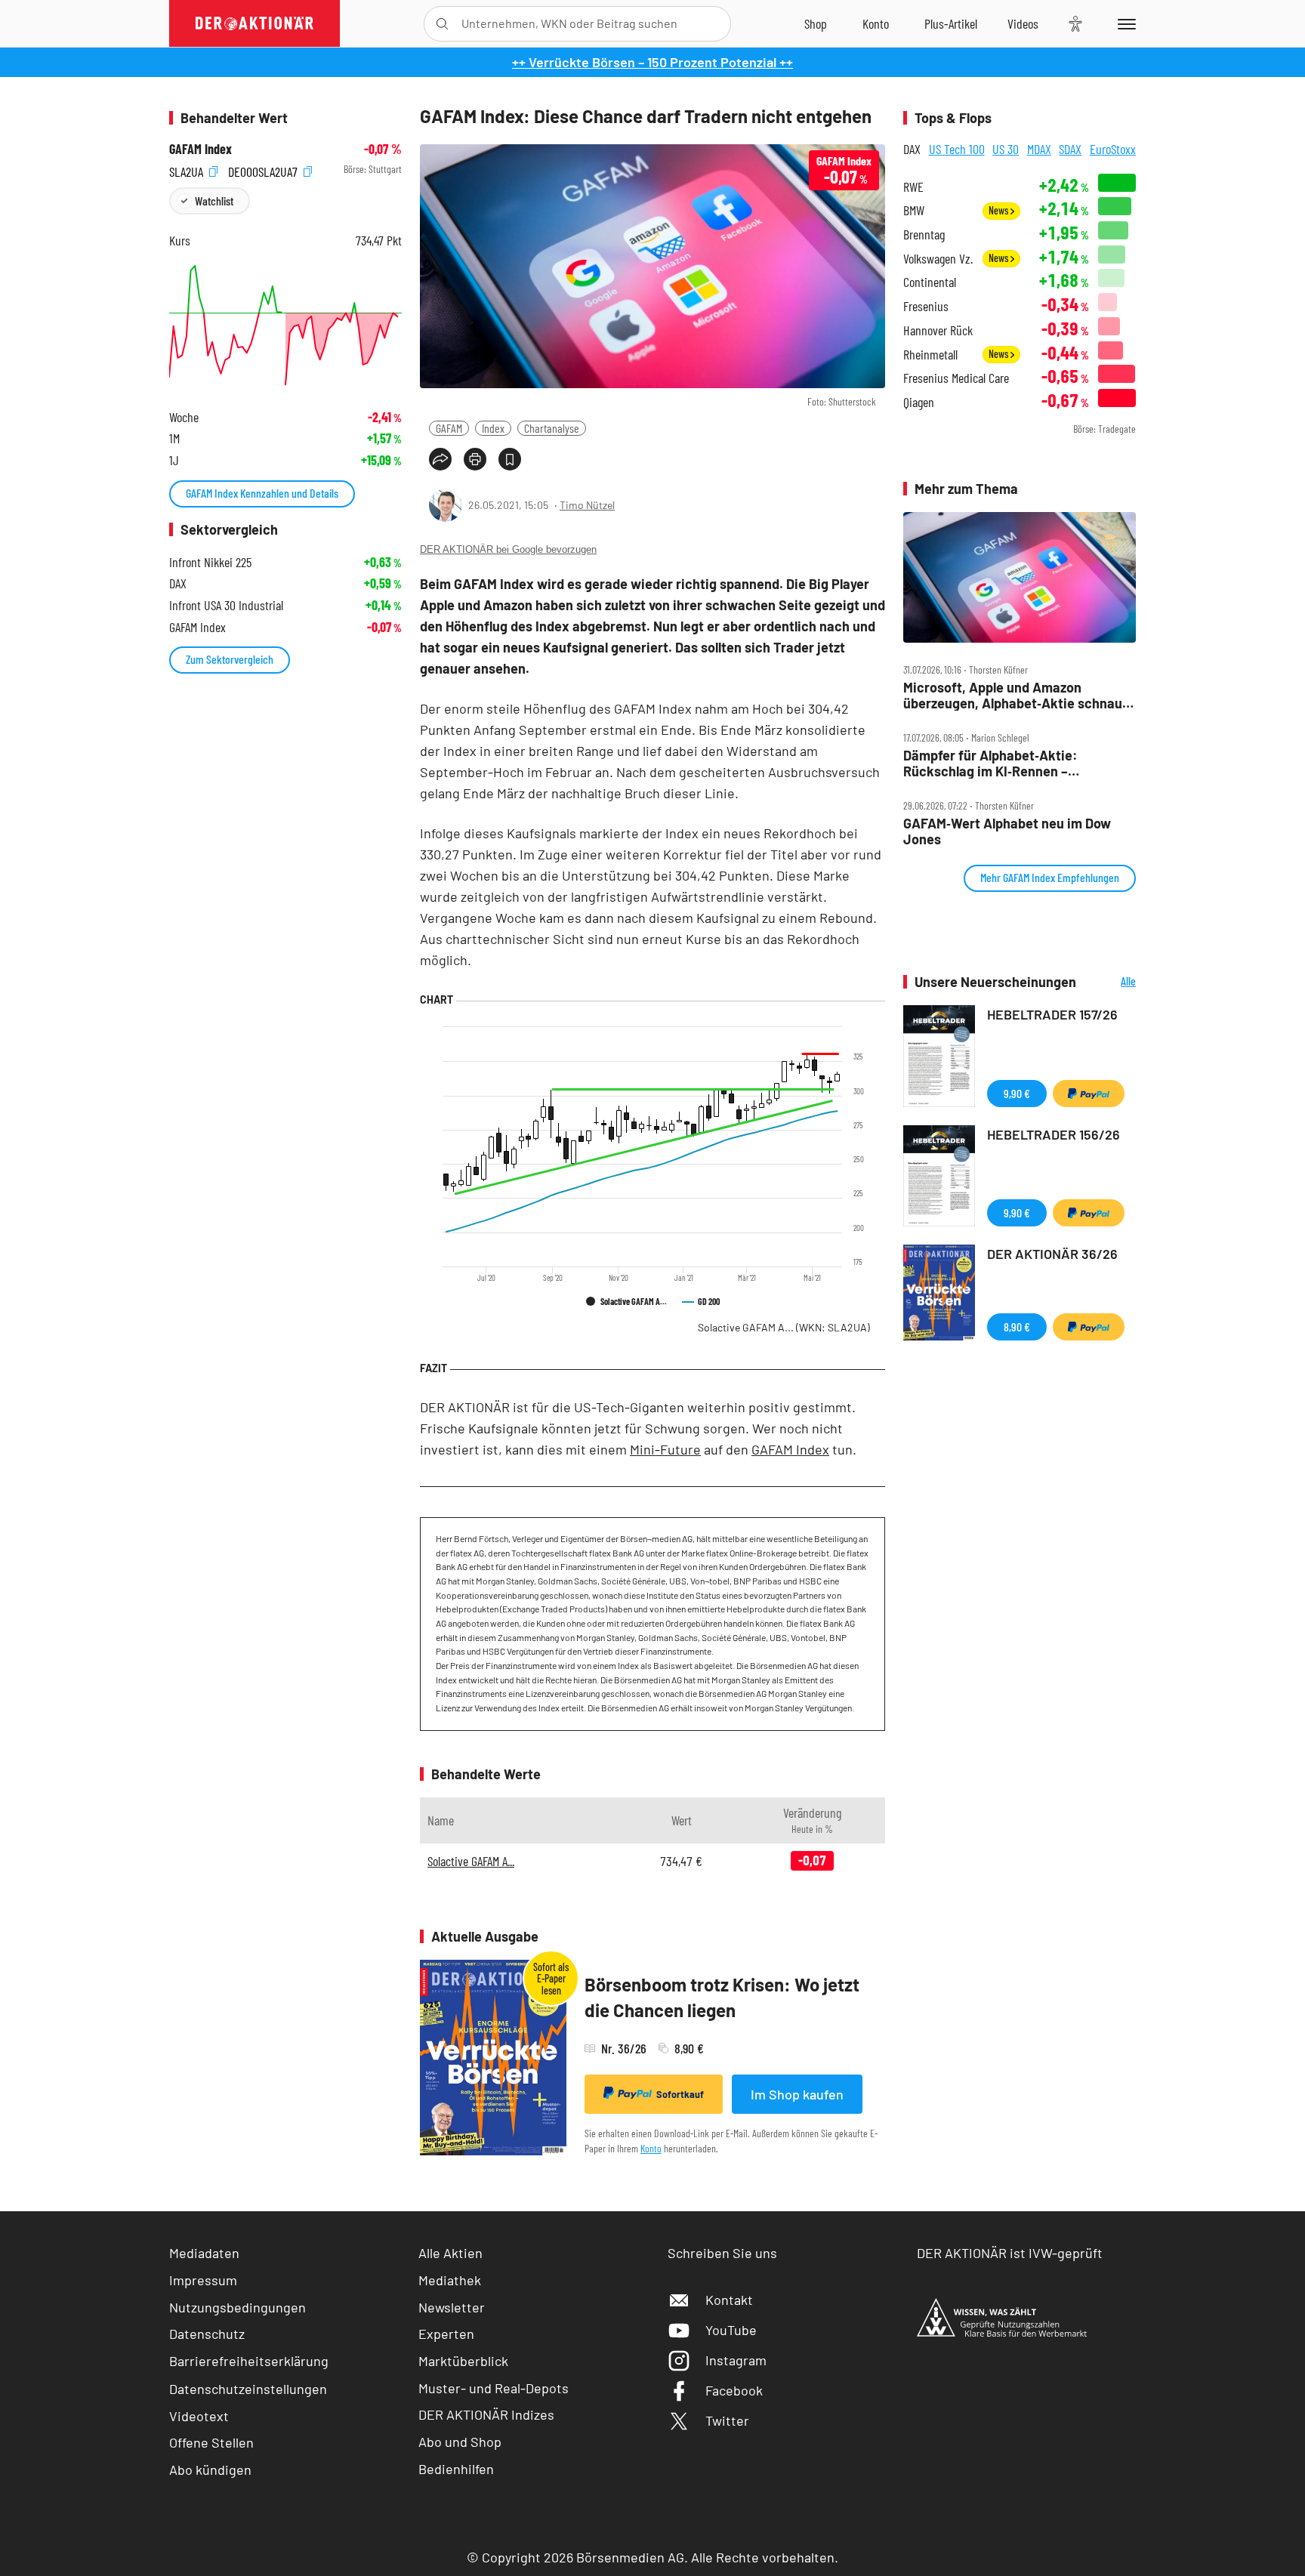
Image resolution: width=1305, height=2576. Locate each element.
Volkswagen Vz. (938, 259)
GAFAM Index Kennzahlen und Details (262, 493)
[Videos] (1023, 23)
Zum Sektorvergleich (230, 659)
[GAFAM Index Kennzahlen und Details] (285, 325)
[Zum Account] (876, 23)
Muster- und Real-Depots (494, 2388)
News (1000, 210)
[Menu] (1124, 23)
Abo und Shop (460, 2442)
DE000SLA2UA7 (264, 170)
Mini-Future (665, 1449)
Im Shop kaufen (797, 2094)
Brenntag (924, 234)
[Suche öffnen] (442, 24)
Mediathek (450, 2280)
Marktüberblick (463, 2361)
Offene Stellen (211, 2442)
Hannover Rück (938, 330)
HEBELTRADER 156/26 (1054, 1134)
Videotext (199, 2416)
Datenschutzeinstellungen (248, 2389)
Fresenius (926, 306)
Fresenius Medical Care (956, 378)
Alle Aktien (450, 2253)
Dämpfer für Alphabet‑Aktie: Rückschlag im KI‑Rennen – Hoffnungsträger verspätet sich (1000, 763)
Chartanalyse (552, 428)
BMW (914, 210)
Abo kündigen (210, 2470)
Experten (446, 2334)
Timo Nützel (587, 505)
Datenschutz (207, 2334)
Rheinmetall (930, 355)
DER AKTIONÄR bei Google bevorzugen (508, 549)
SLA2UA (188, 170)
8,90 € (1017, 1327)
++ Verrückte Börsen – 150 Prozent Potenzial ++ (652, 62)
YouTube (731, 2330)
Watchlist (214, 201)
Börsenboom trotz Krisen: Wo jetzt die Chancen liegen (722, 1997)
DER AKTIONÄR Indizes (486, 2414)
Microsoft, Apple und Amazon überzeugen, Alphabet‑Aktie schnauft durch (1018, 695)
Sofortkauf (680, 2094)
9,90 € (1017, 1093)
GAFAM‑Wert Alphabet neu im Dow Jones (1007, 831)
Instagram (736, 2360)
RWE (913, 187)
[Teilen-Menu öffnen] (440, 459)
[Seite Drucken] (475, 459)
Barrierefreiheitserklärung (249, 2361)
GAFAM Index (790, 1449)
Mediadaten (204, 2253)
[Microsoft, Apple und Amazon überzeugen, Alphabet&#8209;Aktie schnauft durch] (1020, 578)
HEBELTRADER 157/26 (1052, 1014)
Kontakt (729, 2300)
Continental (930, 282)
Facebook (734, 2390)
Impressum (203, 2280)
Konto (651, 2148)
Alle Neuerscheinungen (1110, 982)
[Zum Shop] (816, 23)
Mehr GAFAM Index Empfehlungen (1050, 877)
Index (493, 428)
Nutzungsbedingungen (238, 2307)
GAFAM (449, 428)
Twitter (727, 2420)
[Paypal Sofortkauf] (1089, 1094)
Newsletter (452, 2307)
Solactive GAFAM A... (784, 1327)
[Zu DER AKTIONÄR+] (951, 23)
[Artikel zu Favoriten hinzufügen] (510, 459)
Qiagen (919, 402)
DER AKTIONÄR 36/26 (1052, 1254)
